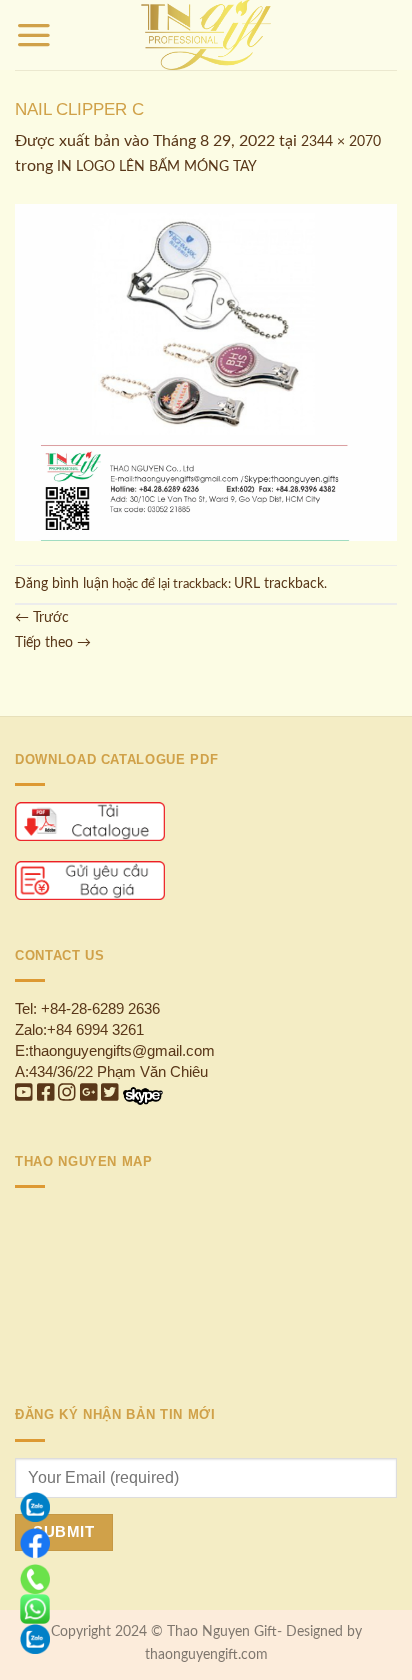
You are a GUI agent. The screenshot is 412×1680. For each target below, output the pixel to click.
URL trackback (279, 584)
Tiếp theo (53, 643)
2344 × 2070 (341, 142)
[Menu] (34, 35)
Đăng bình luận (62, 584)
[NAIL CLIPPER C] (206, 372)
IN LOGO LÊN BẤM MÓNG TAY (157, 167)
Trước (42, 618)
